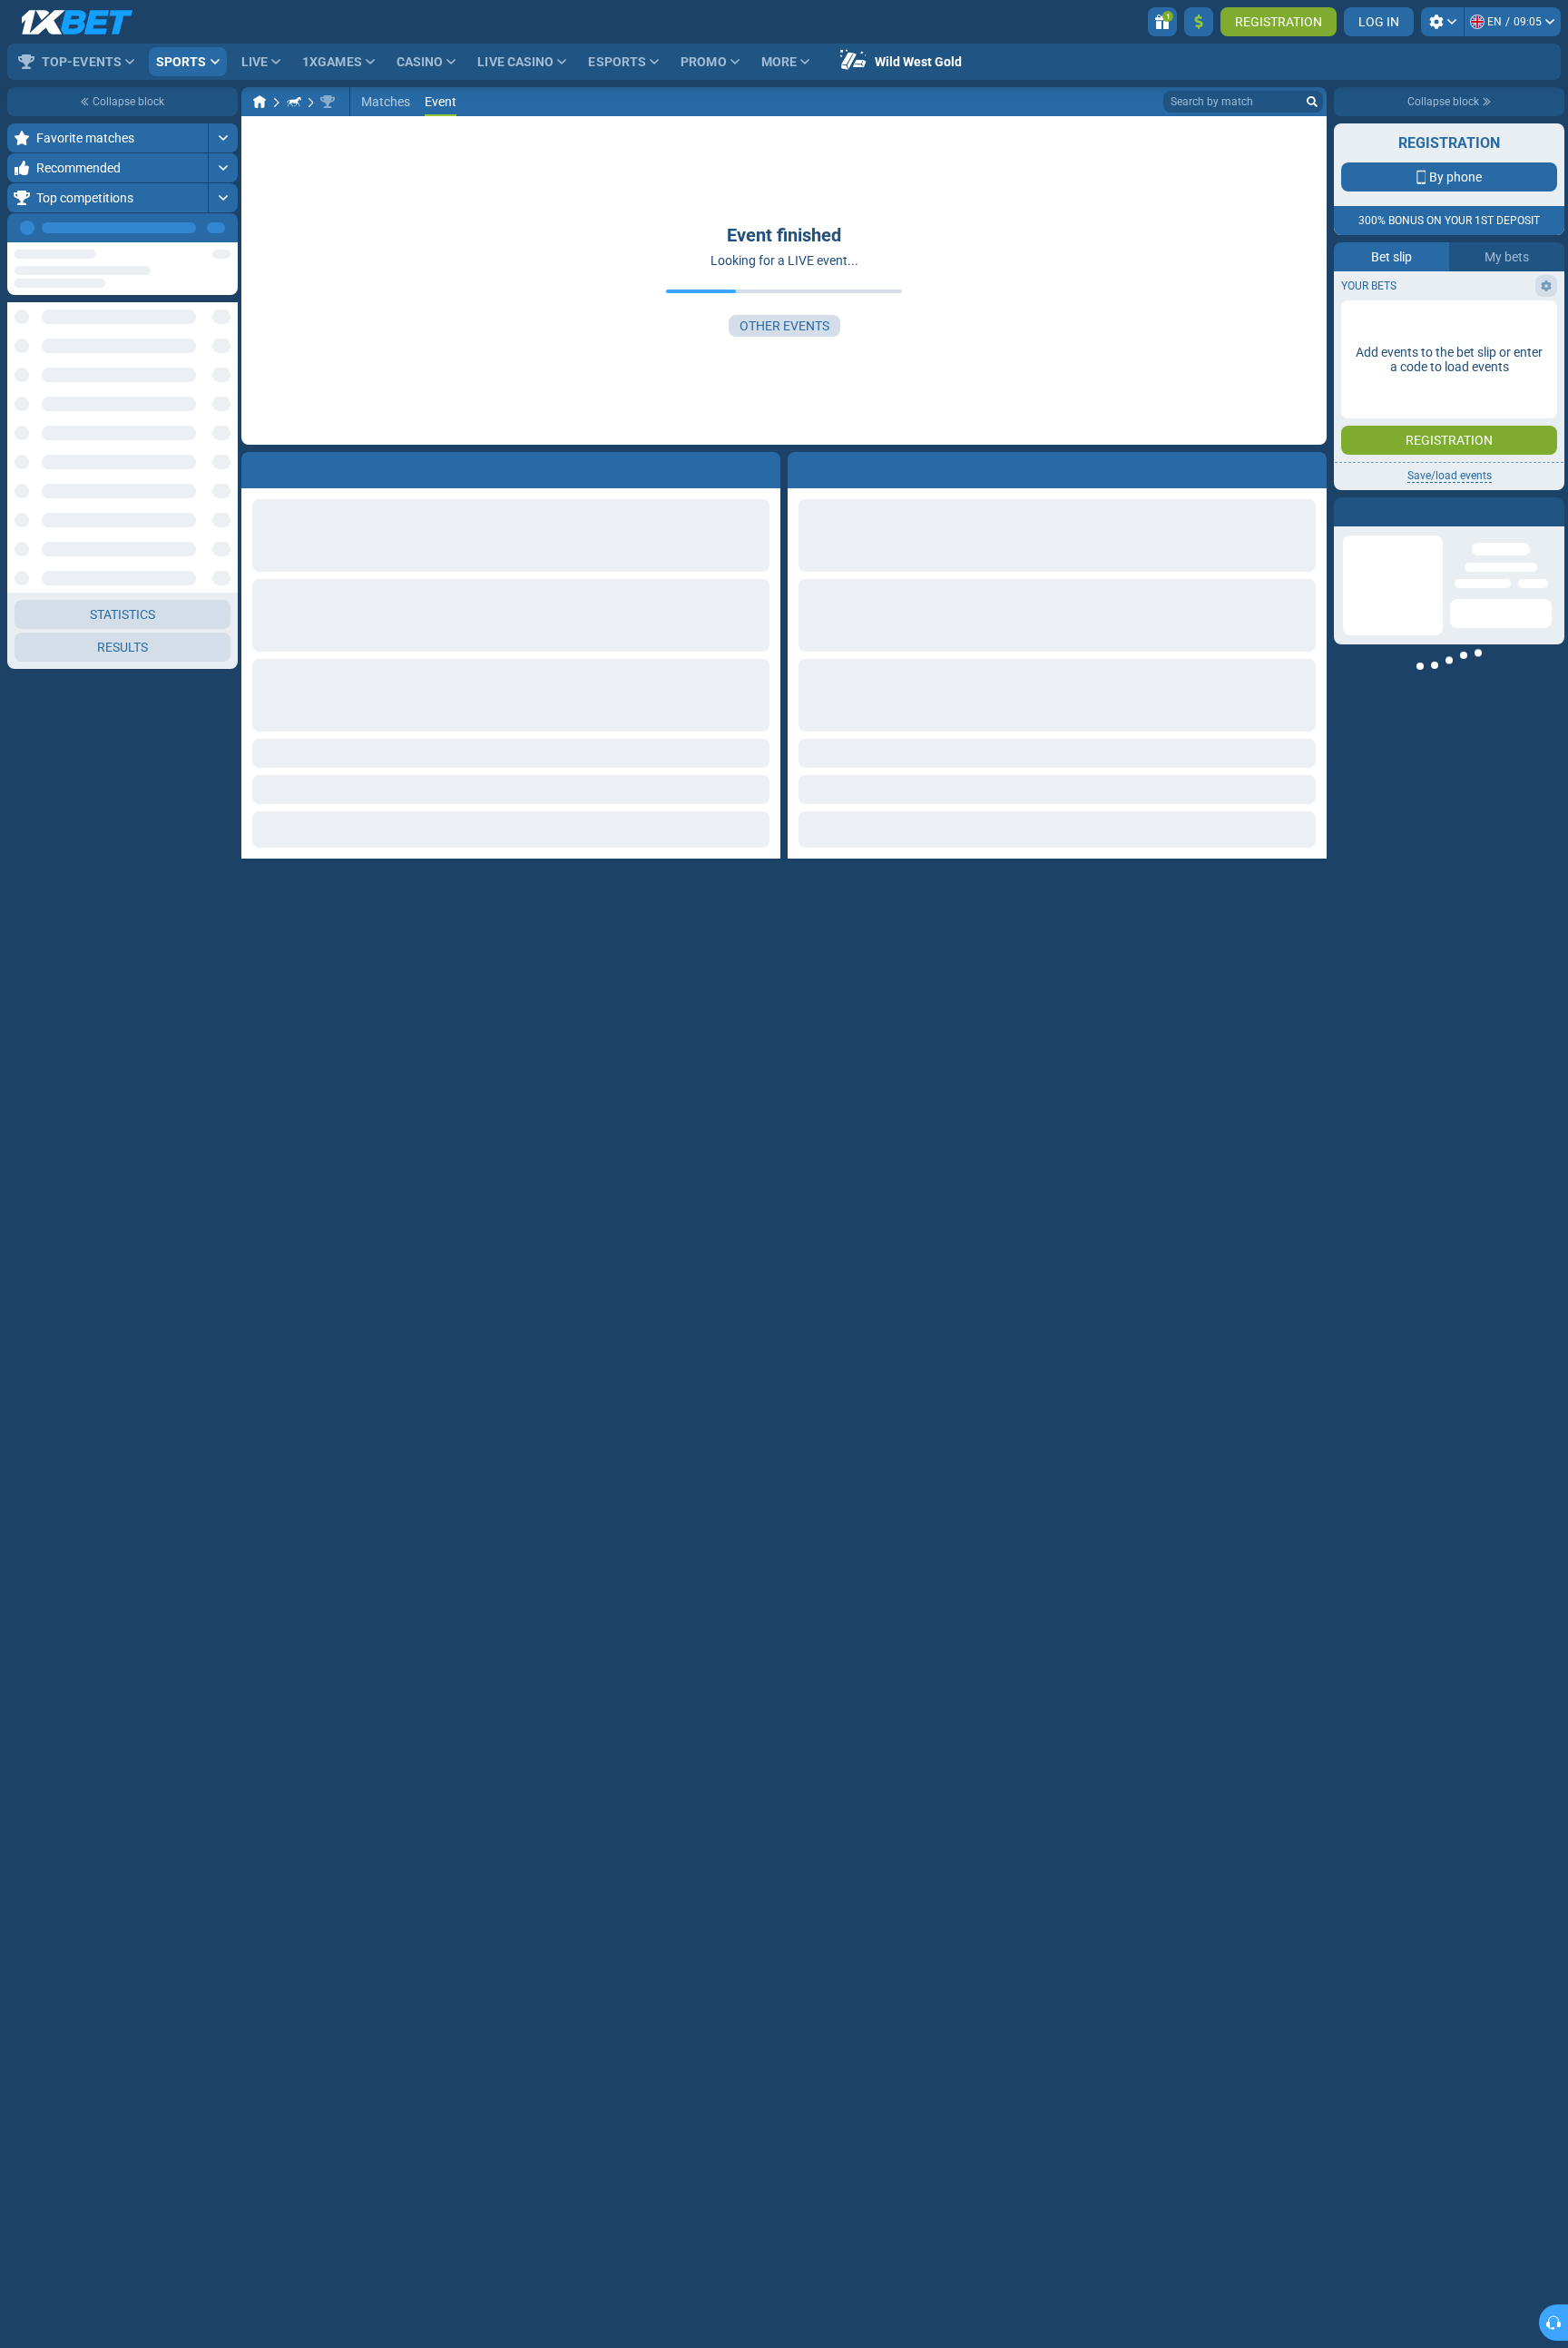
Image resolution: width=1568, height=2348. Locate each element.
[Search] (1312, 102)
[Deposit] (1199, 22)
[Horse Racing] (294, 102)
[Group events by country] (223, 385)
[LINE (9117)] (260, 102)
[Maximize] (223, 138)
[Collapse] (223, 1221)
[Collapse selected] (201, 385)
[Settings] (1442, 22)
